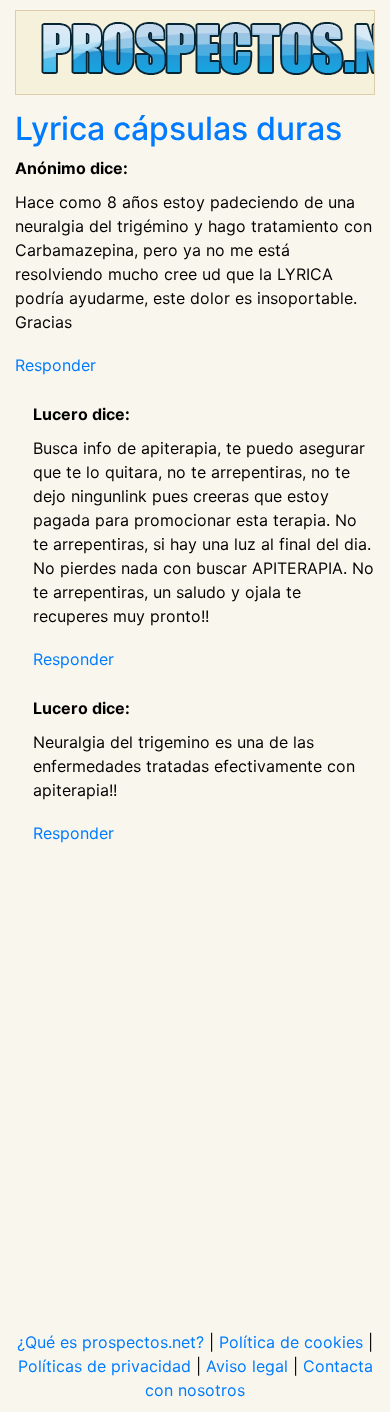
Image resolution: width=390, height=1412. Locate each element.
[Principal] (195, 52)
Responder (55, 365)
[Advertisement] (195, 1075)
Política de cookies (291, 1342)
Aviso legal (247, 1366)
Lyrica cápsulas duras (178, 128)
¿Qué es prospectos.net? (110, 1342)
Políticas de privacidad (104, 1366)
